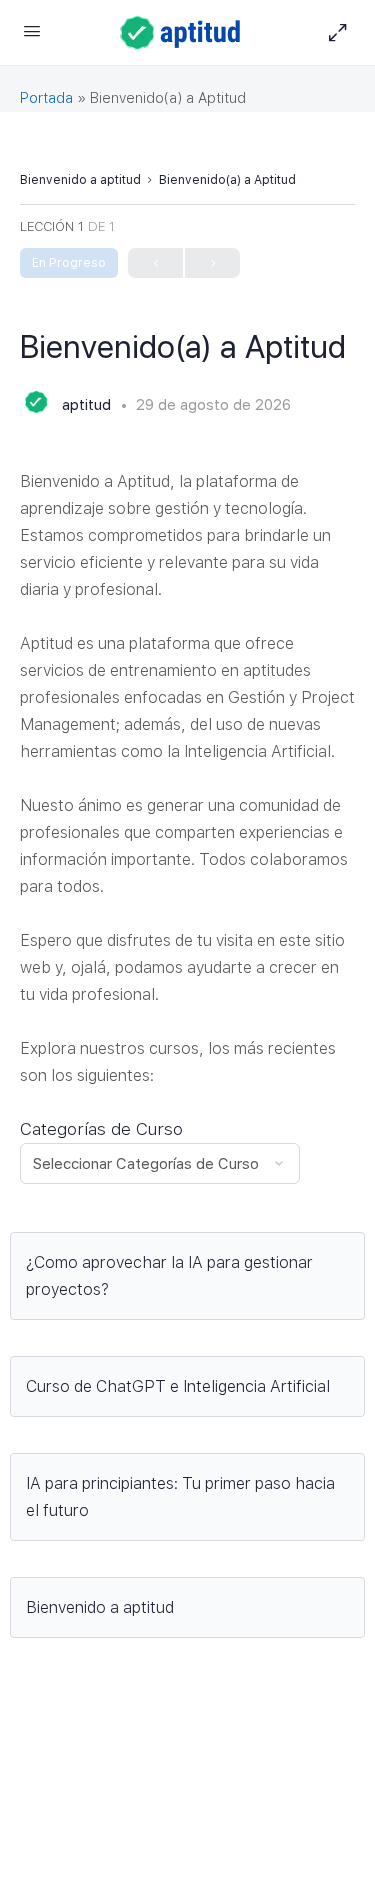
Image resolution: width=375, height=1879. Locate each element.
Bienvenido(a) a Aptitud (227, 180)
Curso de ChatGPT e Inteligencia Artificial (178, 1386)
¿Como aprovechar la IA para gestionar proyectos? (169, 1276)
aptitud (88, 405)
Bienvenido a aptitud (80, 180)
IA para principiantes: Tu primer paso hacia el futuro (180, 1497)
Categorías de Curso (101, 1129)
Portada (46, 98)
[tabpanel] (187, 1078)
